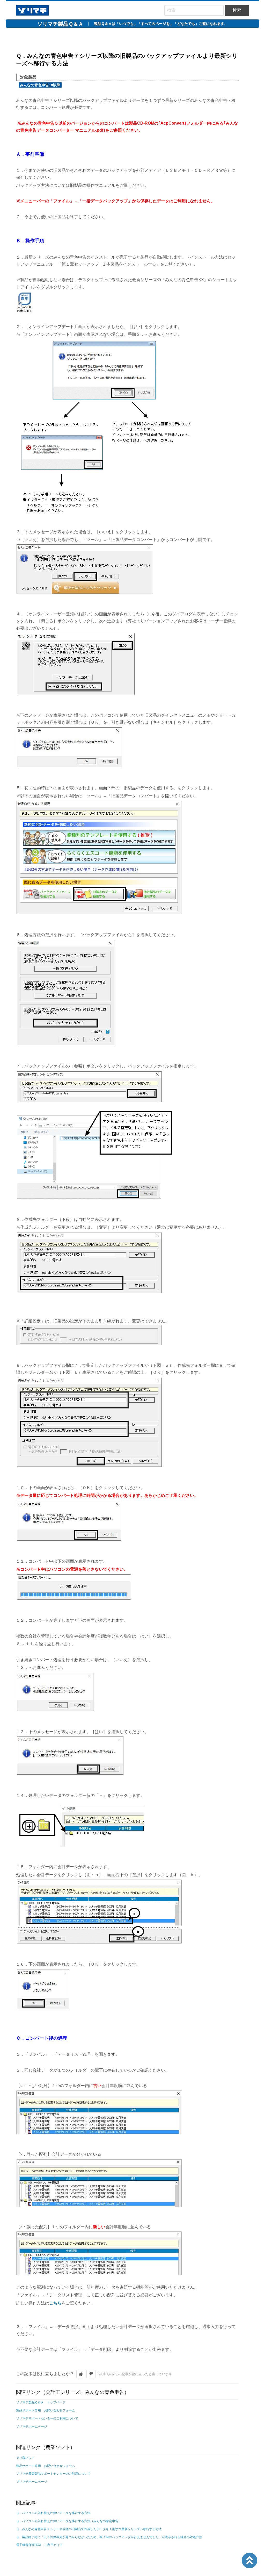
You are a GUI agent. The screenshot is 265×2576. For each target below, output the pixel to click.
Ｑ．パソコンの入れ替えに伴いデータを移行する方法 (53, 2513)
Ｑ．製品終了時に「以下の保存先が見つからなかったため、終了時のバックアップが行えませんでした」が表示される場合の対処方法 (109, 2537)
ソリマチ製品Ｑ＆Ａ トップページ (41, 2402)
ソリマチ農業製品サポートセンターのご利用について (53, 2474)
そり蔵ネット (25, 2458)
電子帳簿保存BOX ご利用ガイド (39, 2545)
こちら (55, 2303)
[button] (81, 2374)
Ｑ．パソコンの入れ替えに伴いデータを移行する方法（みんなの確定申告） (69, 2521)
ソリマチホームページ (32, 2426)
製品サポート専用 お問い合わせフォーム (46, 2410)
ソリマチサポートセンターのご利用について (47, 2418)
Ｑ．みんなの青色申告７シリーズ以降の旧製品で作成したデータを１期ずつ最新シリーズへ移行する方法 (89, 2529)
